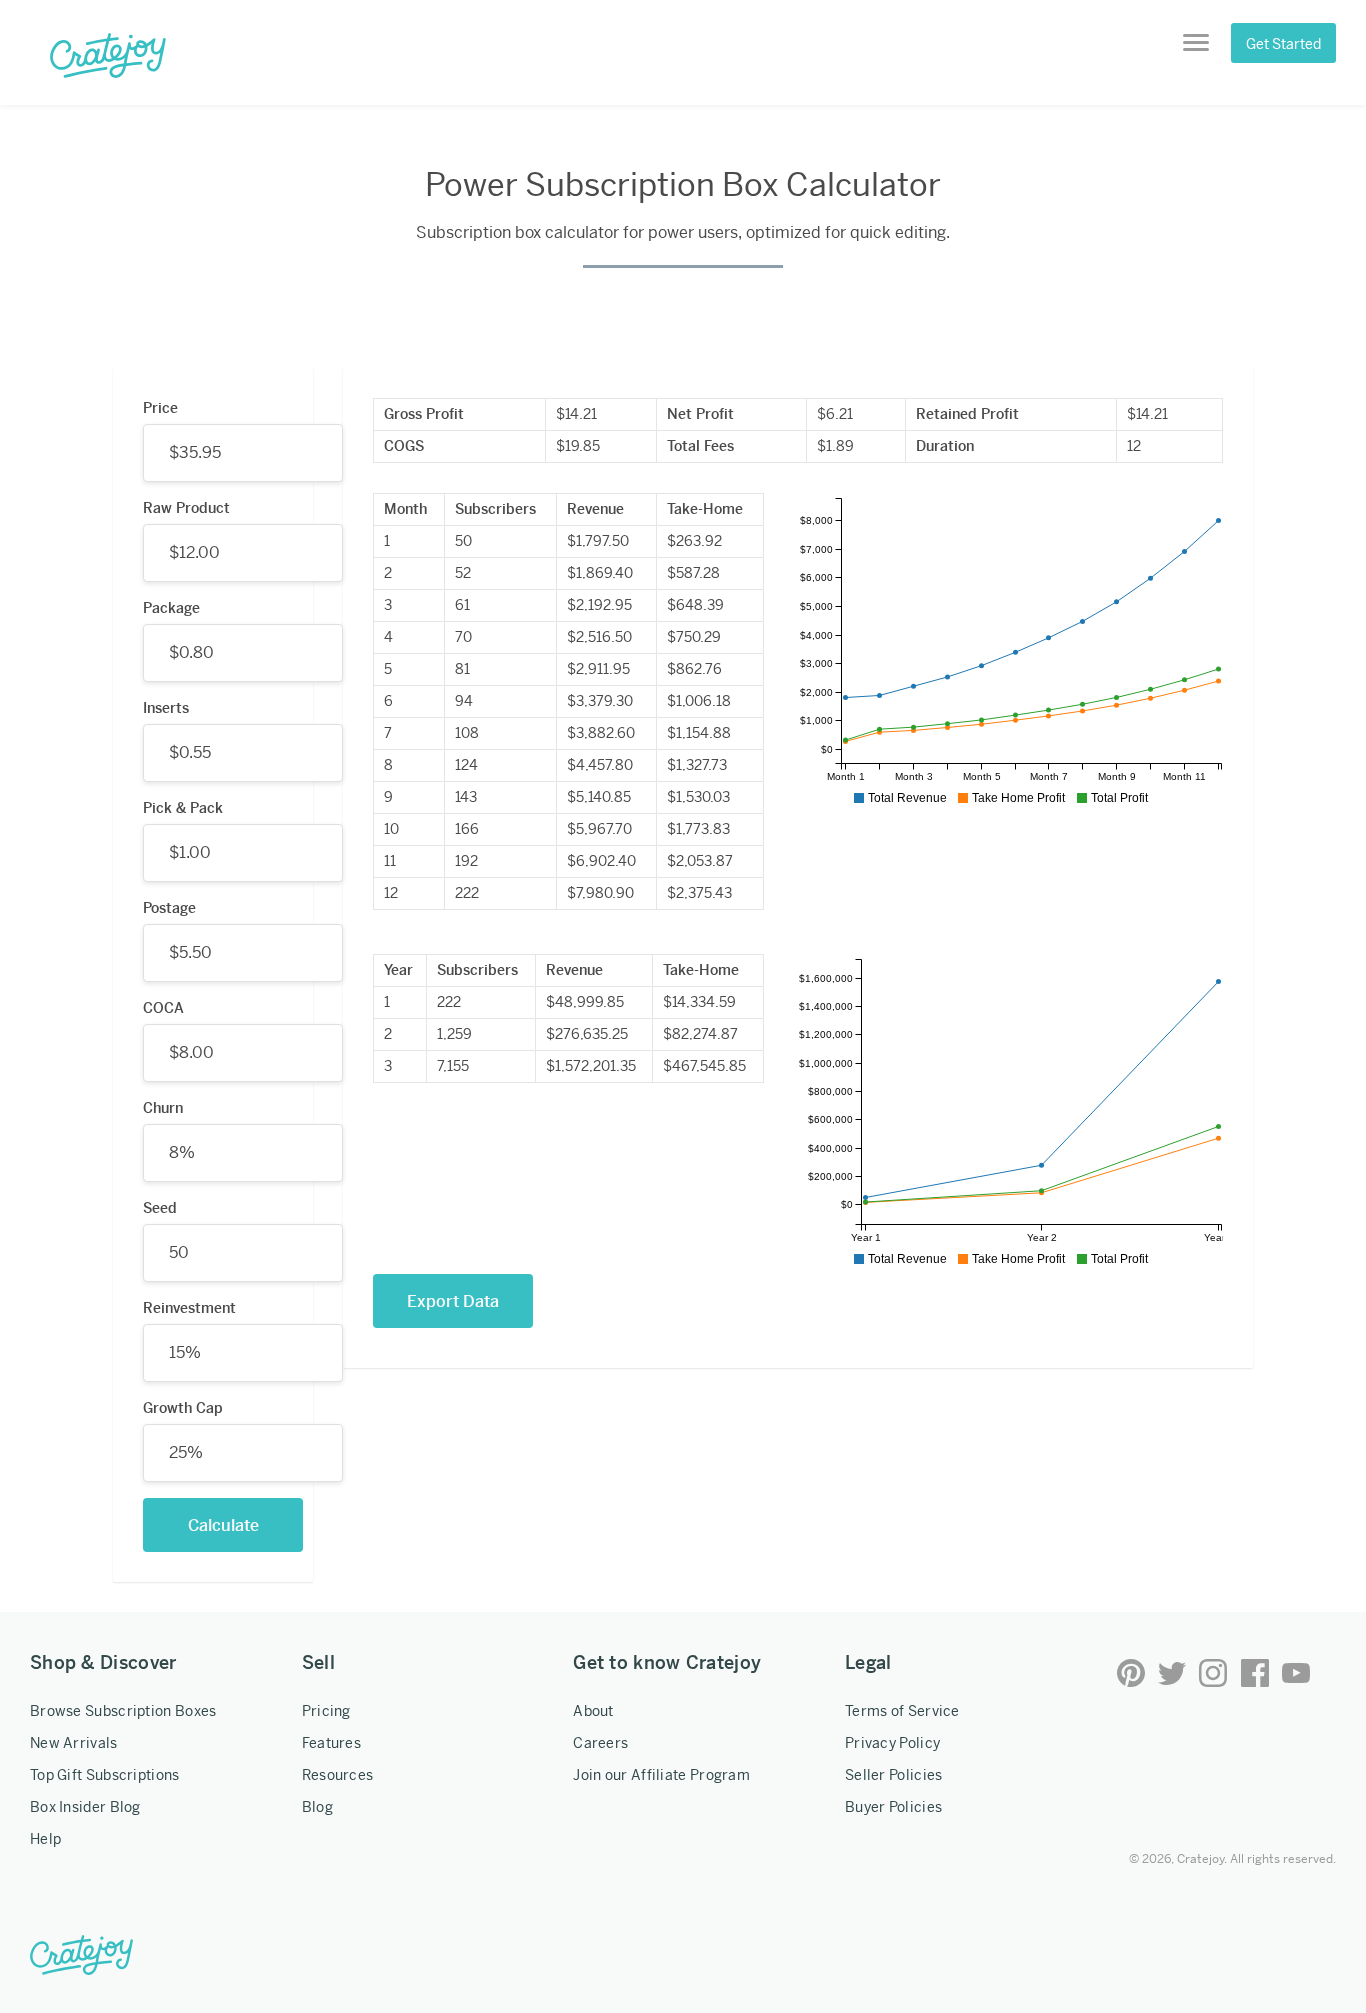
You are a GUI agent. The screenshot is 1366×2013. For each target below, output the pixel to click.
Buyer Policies (893, 1807)
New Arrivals (74, 1743)
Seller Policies (894, 1775)
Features (331, 1743)
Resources (338, 1775)
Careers (600, 1743)
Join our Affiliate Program (661, 1775)
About (593, 1711)
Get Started (1283, 44)
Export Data (453, 1301)
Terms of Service (902, 1711)
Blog (317, 1807)
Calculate (223, 1525)
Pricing (326, 1711)
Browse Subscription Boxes (123, 1711)
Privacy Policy (892, 1743)
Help (45, 1839)
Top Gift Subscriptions (105, 1775)
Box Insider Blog (85, 1807)
